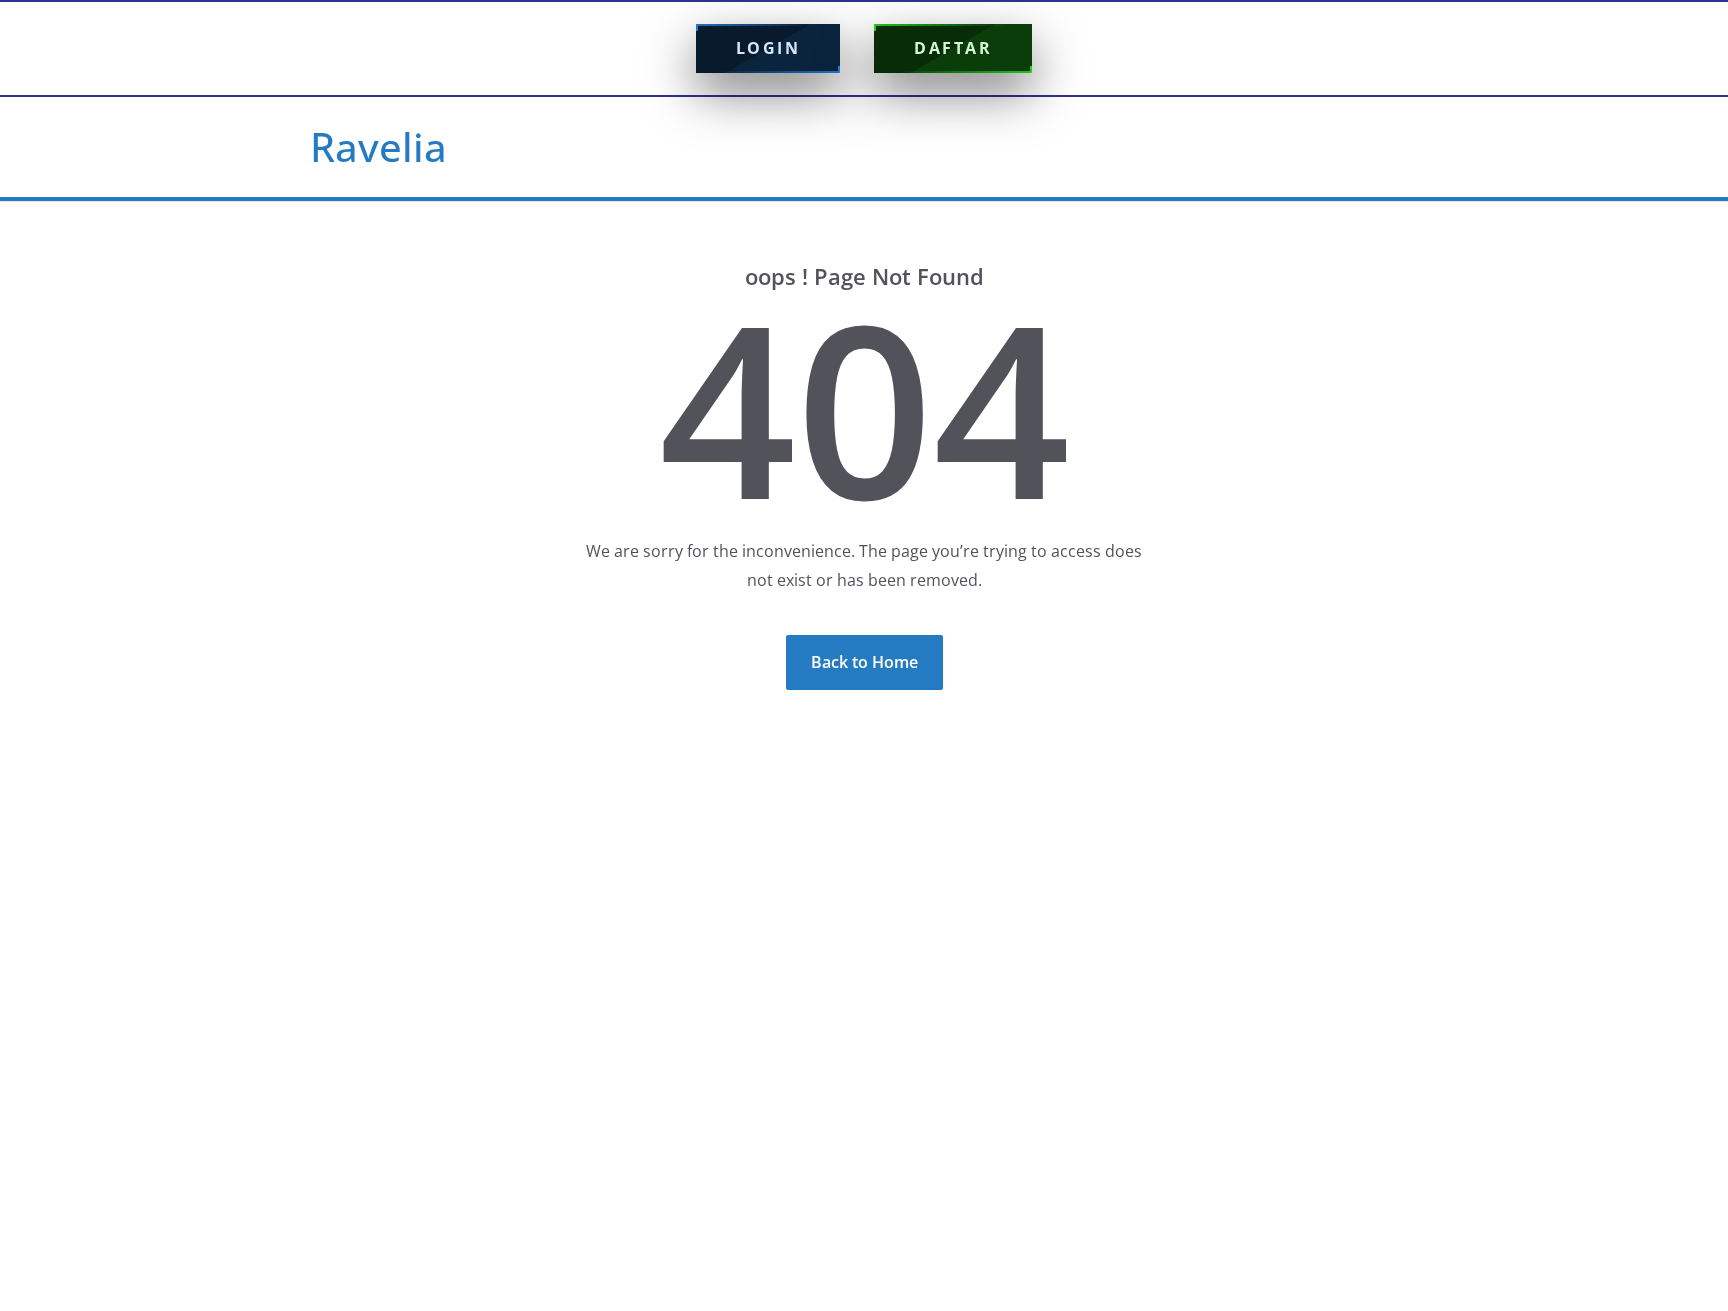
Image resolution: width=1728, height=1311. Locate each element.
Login (768, 48)
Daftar (953, 48)
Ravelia (378, 146)
